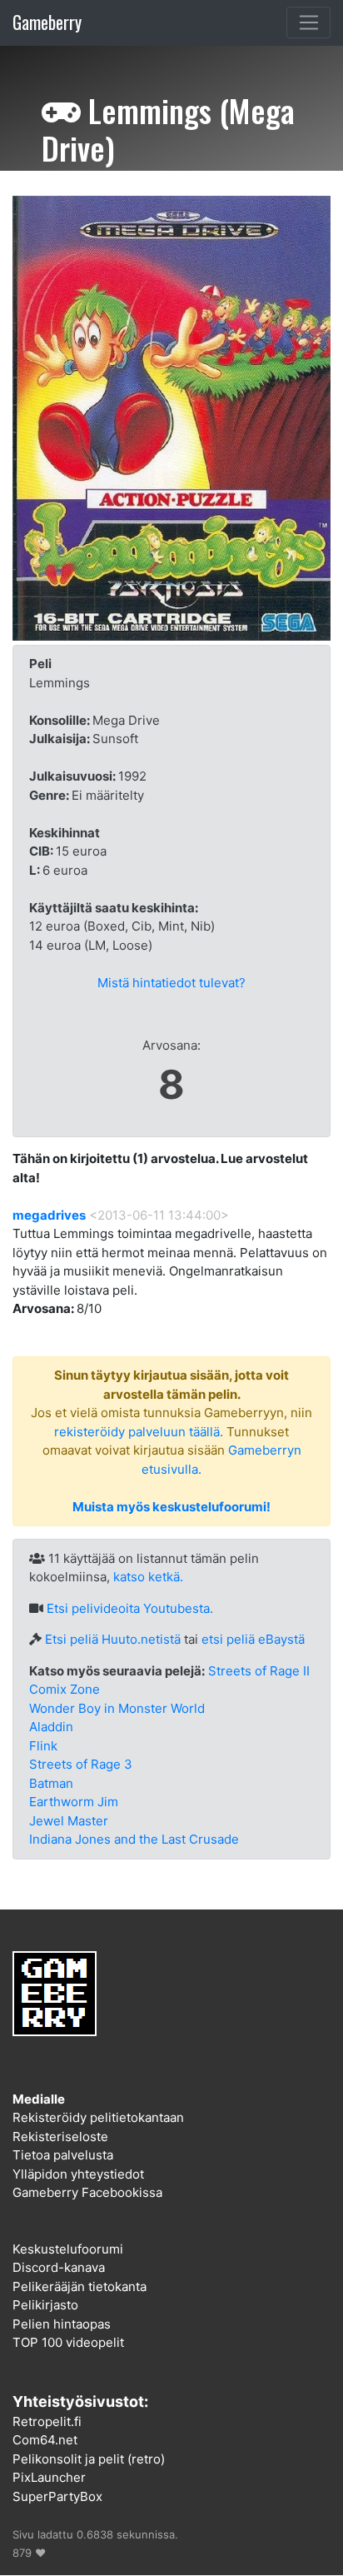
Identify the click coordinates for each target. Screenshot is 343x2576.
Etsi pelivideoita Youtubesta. (130, 1608)
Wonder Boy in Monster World (117, 1708)
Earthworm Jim (74, 1802)
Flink (43, 1746)
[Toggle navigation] (308, 22)
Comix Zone (65, 1689)
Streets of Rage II (259, 1671)
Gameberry (47, 22)
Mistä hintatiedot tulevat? (171, 983)
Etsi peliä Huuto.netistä (113, 1639)
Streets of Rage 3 (81, 1764)
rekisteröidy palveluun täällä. (139, 1432)
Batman (51, 1783)
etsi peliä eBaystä (253, 1639)
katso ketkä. (148, 1577)
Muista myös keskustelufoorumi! (171, 1507)
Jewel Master (69, 1821)
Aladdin (51, 1727)
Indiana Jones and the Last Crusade (134, 1839)
